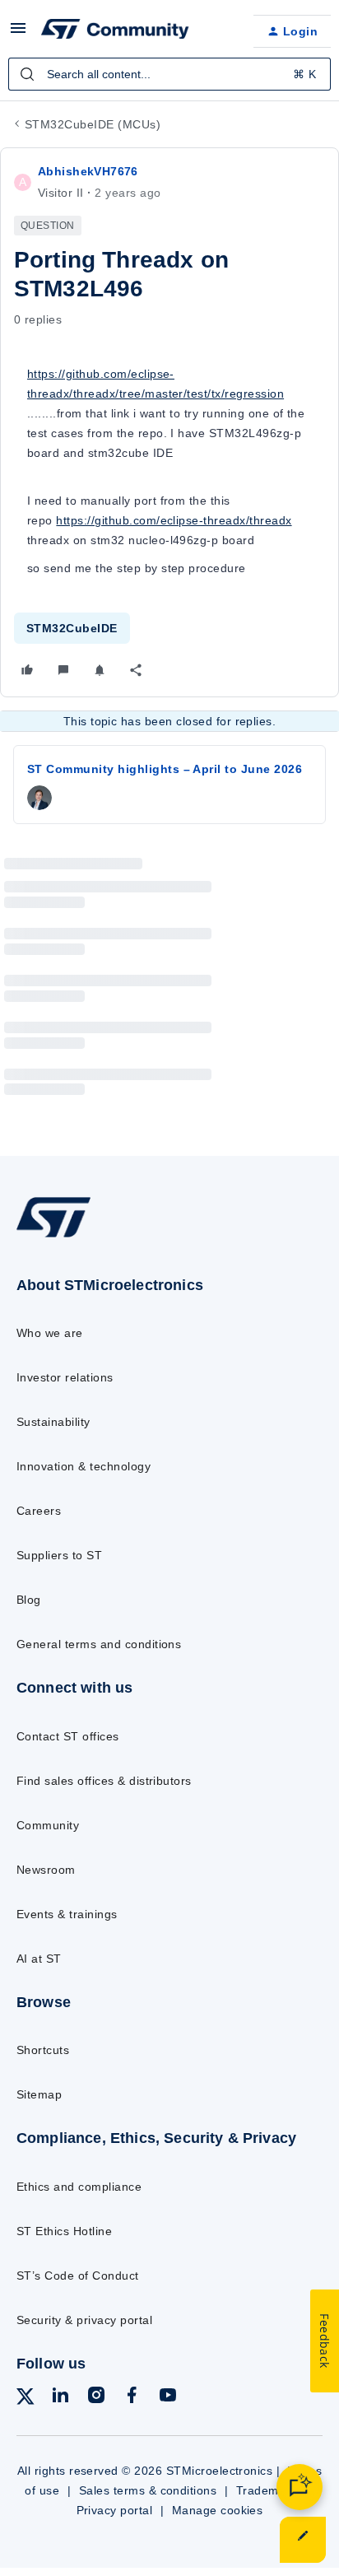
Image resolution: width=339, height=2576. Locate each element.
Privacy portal (115, 2510)
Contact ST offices (68, 1736)
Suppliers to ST (59, 1555)
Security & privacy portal (84, 2320)
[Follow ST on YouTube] (168, 2398)
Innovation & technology (84, 1466)
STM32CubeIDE (72, 628)
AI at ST (39, 1959)
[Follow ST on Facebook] (132, 2398)
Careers (39, 1511)
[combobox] (169, 74)
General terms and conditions (99, 1644)
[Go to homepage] (53, 1236)
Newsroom (46, 1870)
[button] (18, 34)
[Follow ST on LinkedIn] (60, 2398)
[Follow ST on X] (26, 2399)
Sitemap (39, 2094)
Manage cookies (218, 2510)
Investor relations (65, 1377)
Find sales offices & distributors (104, 1781)
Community (48, 1825)
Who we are (50, 1333)
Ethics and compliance (79, 2187)
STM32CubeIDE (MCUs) (93, 124)
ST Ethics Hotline (64, 2231)
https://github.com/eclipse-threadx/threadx (174, 520)
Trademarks (269, 2490)
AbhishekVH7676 (88, 171)
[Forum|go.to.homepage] (115, 31)
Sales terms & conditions (148, 2490)
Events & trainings (67, 1914)
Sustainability (53, 1422)
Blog (29, 1600)
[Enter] (27, 74)
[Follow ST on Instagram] (96, 2398)
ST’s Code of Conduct (78, 2276)
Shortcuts (43, 2050)
